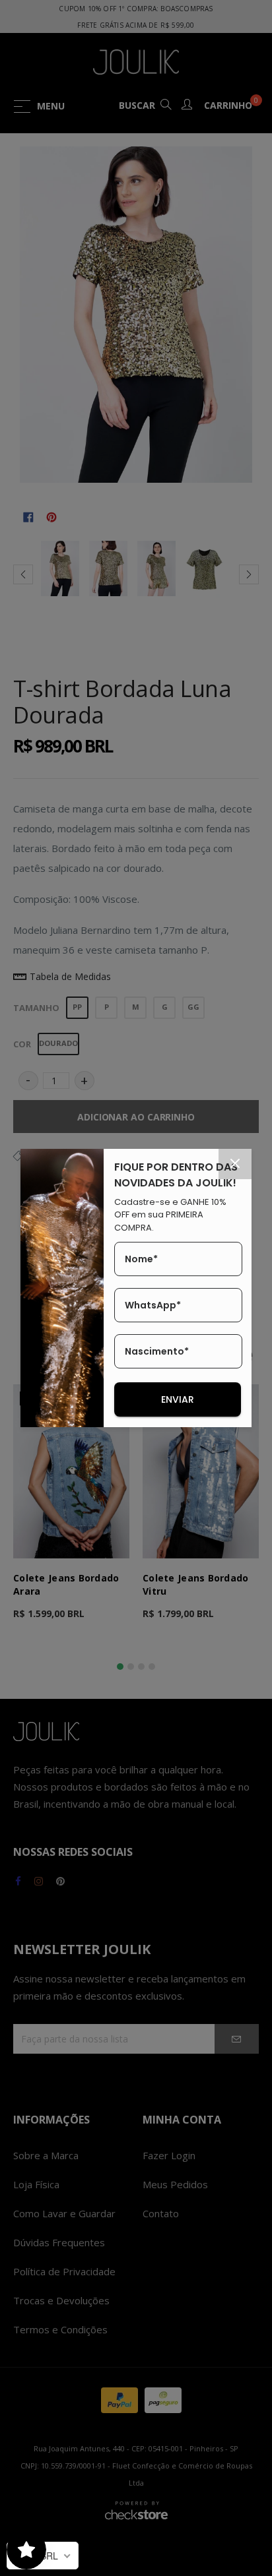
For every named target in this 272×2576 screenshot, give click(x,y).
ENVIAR (178, 1399)
